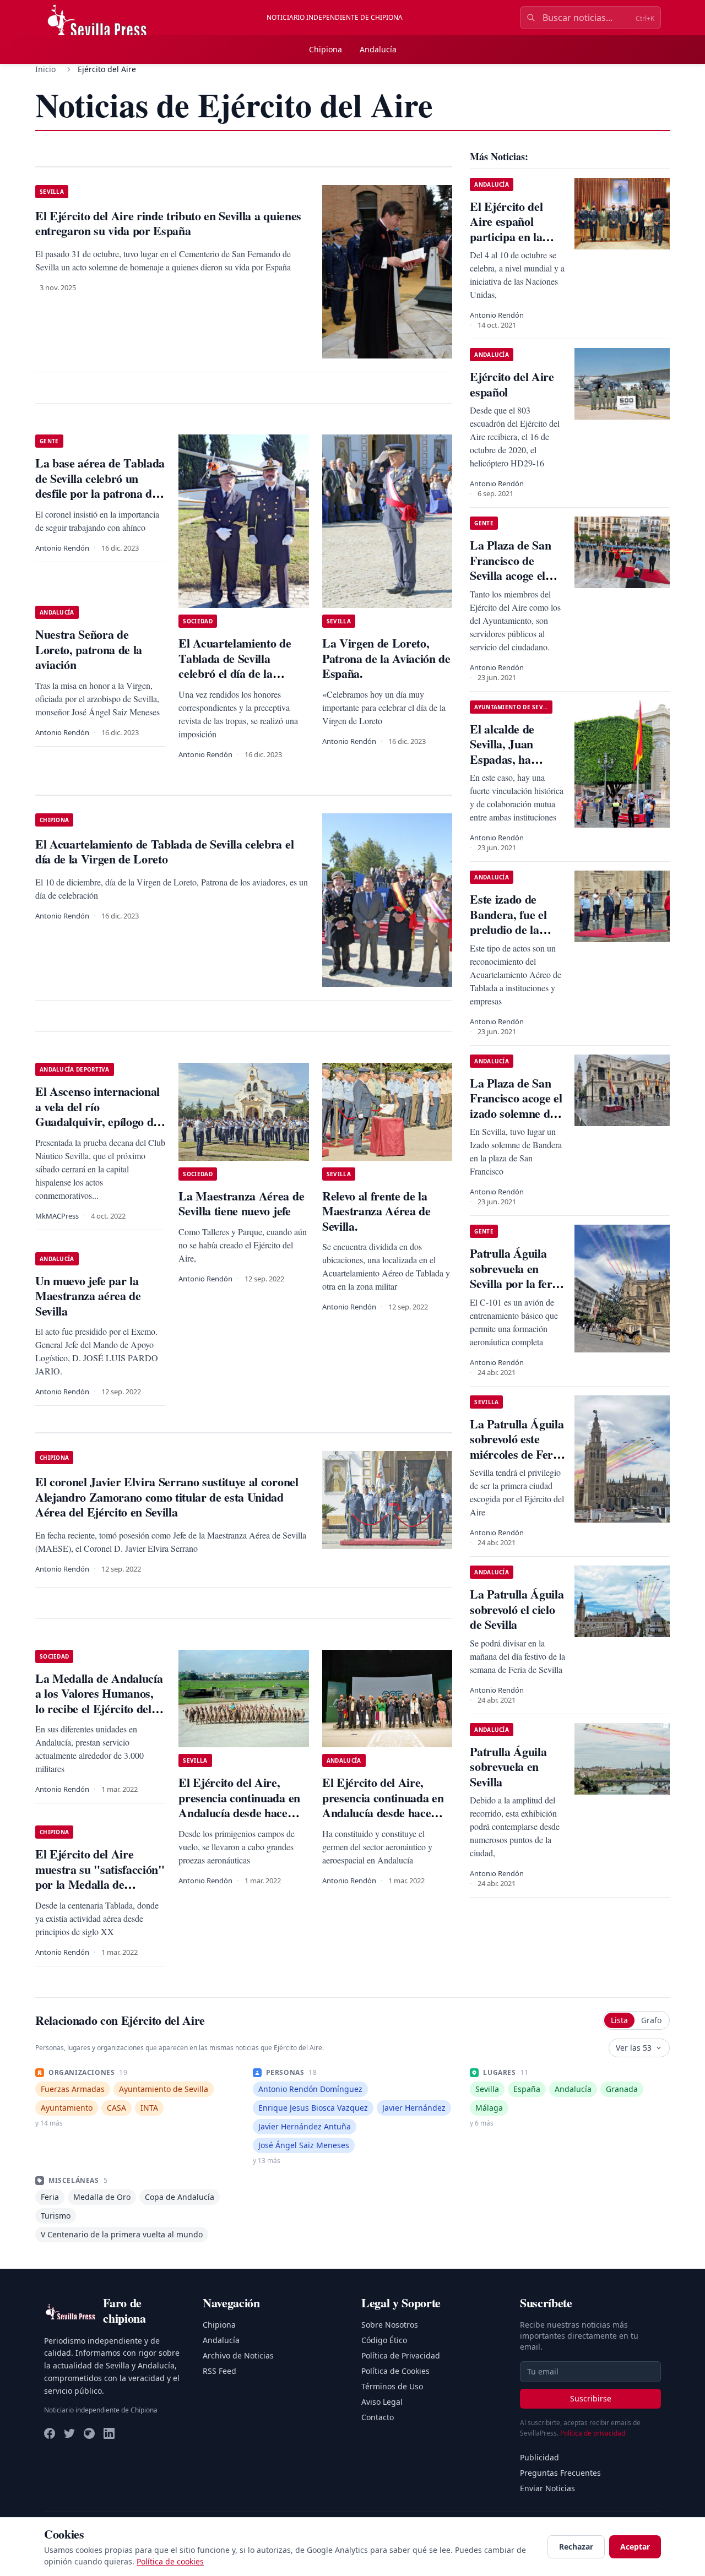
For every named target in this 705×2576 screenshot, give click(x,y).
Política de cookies (170, 2561)
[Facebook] (50, 2433)
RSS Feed (219, 2371)
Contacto (378, 2417)
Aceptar (635, 2547)
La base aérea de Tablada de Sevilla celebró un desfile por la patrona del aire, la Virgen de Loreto (100, 486)
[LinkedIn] (109, 2433)
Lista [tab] (619, 2020)
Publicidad (539, 2457)
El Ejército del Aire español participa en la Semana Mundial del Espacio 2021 (513, 237)
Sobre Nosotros (390, 2325)
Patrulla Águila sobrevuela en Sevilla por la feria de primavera (515, 1276)
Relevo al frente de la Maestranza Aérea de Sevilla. (376, 1211)
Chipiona (326, 49)
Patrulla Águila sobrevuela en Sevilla (508, 1767)
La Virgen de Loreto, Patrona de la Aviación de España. (386, 658)
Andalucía (378, 49)
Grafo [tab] (651, 2020)
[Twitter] (69, 2433)
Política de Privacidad (401, 2355)
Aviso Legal (382, 2402)
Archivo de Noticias (238, 2355)
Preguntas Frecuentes (560, 2473)
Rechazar (576, 2547)
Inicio (45, 69)
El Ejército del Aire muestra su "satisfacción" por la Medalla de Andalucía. (100, 1877)
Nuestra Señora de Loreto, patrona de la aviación (89, 649)
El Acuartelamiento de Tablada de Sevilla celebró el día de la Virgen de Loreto (235, 666)
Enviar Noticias (547, 2488)
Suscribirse (591, 2398)
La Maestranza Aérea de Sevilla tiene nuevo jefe (241, 1203)
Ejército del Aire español (512, 384)
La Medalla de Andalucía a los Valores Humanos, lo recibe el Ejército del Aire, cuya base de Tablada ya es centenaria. (99, 1708)
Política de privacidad (593, 2433)
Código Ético (384, 2340)
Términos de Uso (392, 2386)
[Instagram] (89, 2433)
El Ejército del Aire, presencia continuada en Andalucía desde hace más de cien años (239, 1805)
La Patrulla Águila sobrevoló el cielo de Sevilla (517, 1609)
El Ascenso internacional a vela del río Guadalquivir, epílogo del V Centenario (99, 1114)
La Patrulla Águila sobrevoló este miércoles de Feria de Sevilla (517, 1447)
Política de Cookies (395, 2371)
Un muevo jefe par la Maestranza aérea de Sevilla (88, 1296)
